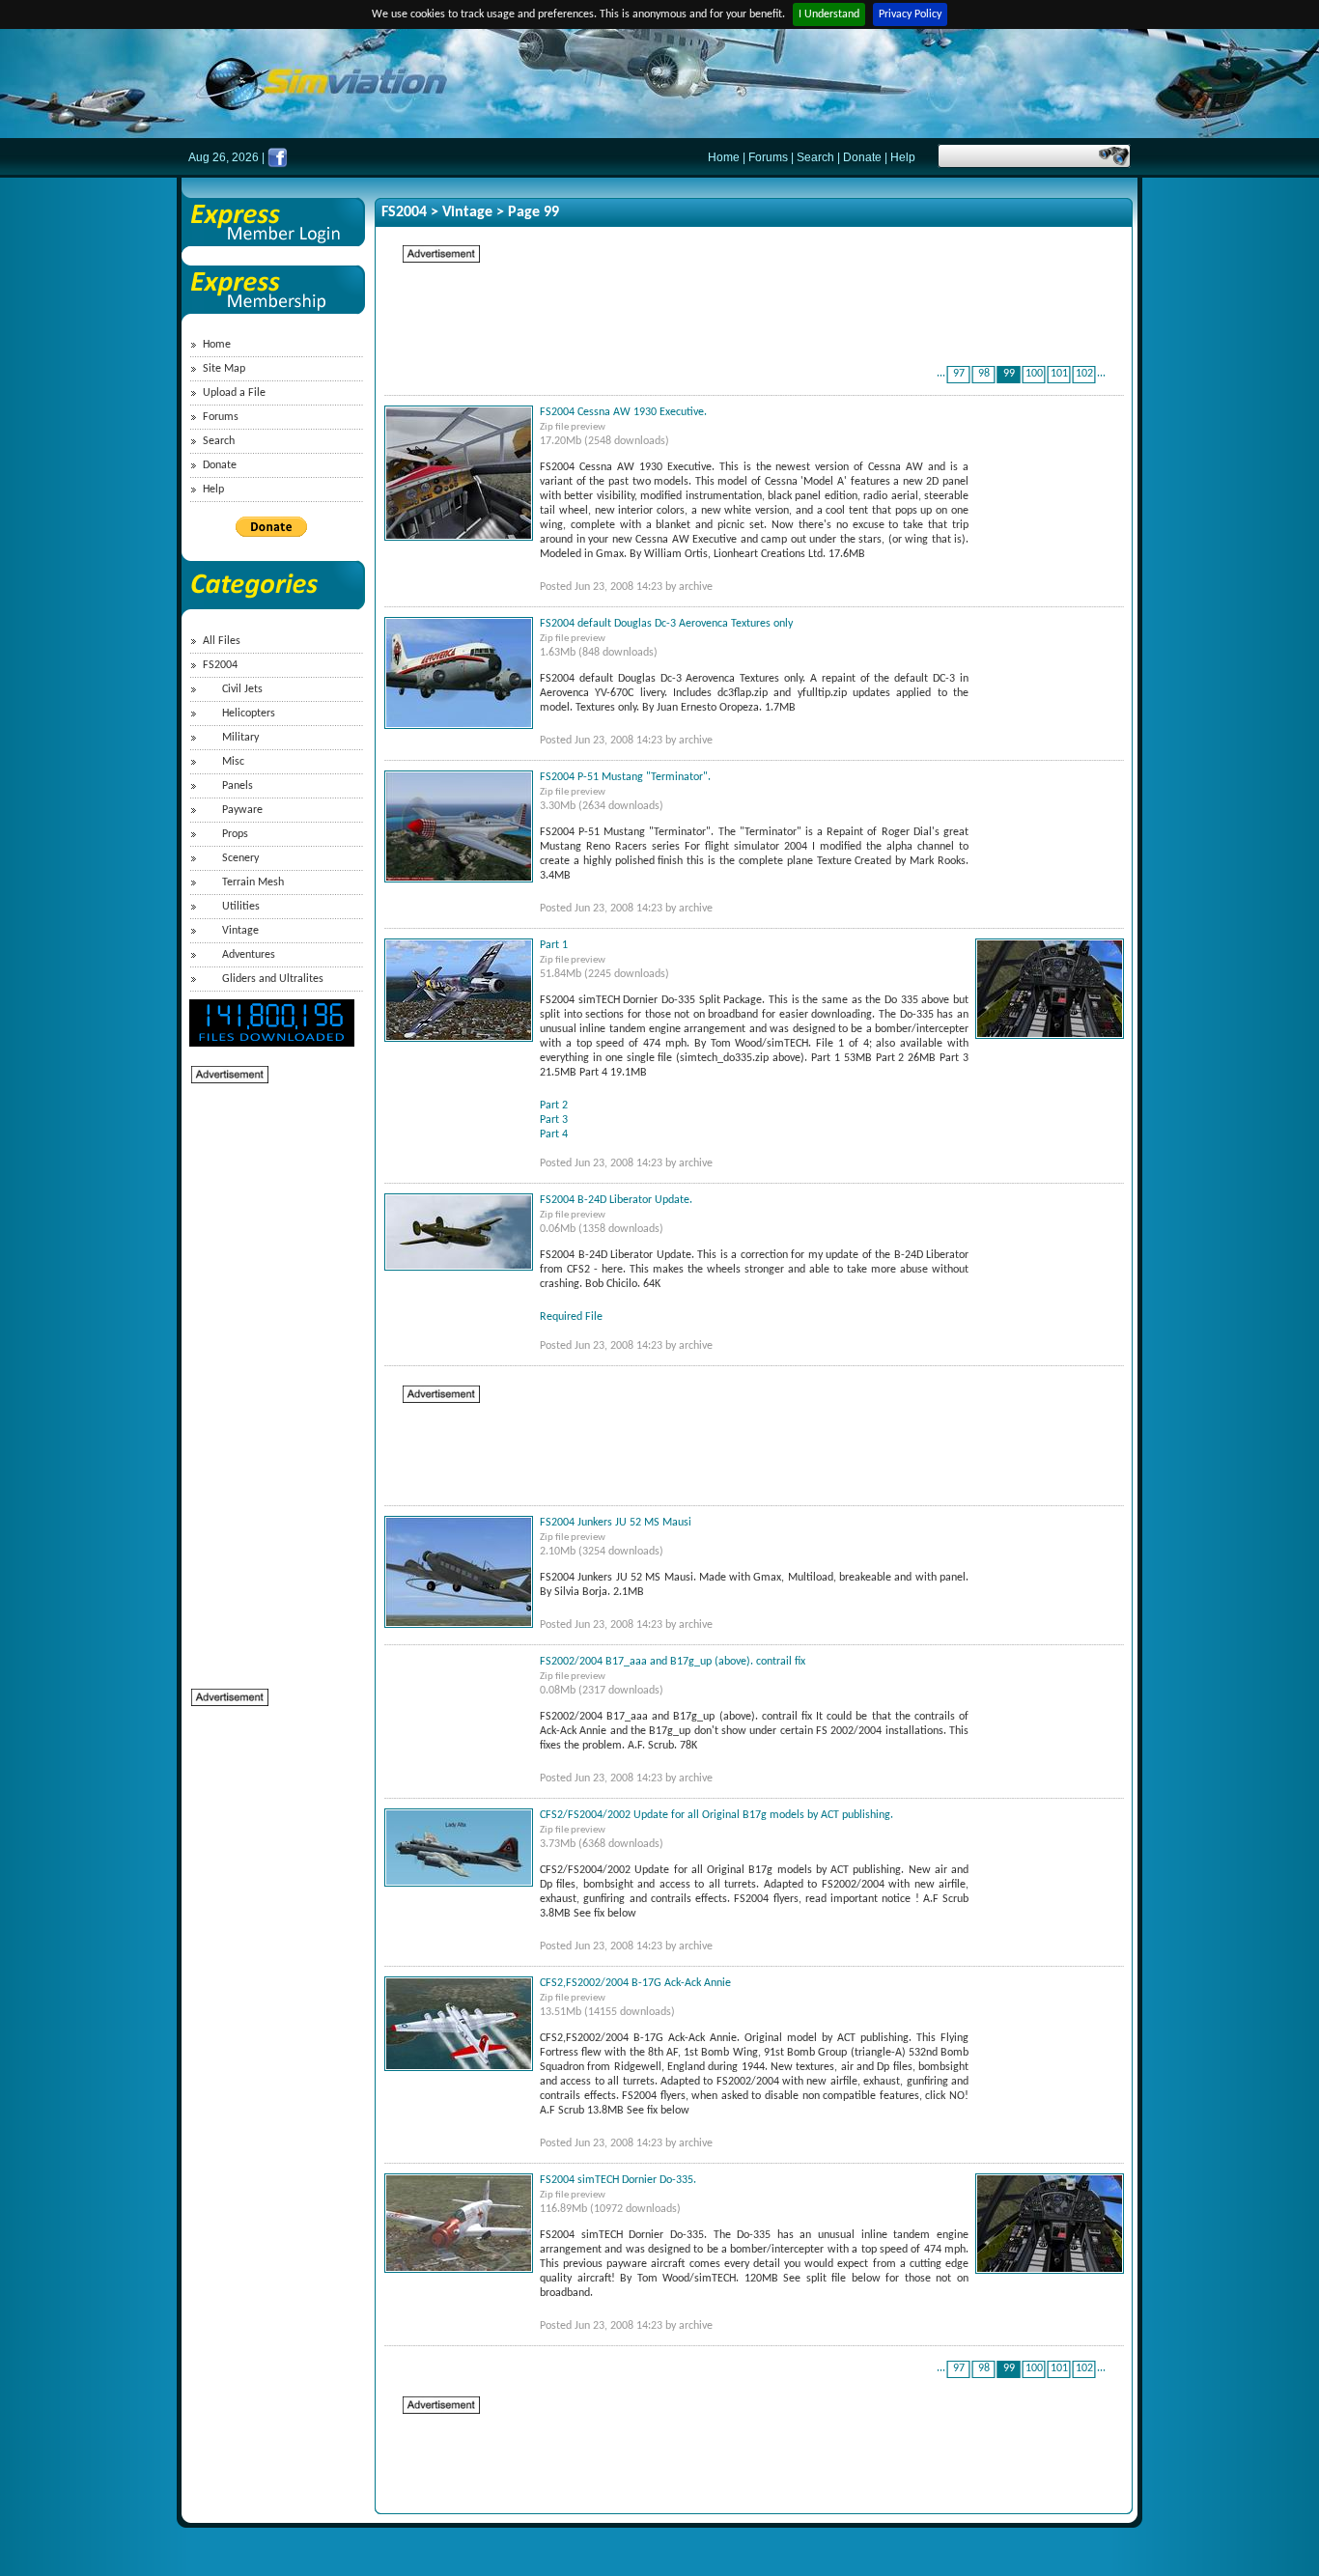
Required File (571, 1317)
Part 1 (554, 945)
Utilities (241, 907)
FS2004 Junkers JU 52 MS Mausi (616, 1523)
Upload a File (234, 393)
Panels (238, 786)
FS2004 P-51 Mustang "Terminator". (625, 777)
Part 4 (554, 1134)
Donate (862, 157)
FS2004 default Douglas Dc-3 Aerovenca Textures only (666, 624)
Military (240, 738)
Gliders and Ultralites (273, 979)
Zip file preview (573, 427)
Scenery (240, 858)
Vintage (240, 931)
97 (959, 374)
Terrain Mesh (253, 882)
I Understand (829, 14)
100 (1034, 374)
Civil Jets (242, 689)
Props (235, 834)
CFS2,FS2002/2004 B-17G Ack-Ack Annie (635, 1983)
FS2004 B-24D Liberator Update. (616, 1200)
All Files (222, 641)
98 (984, 374)
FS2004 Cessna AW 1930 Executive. (623, 412)
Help (903, 157)
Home (724, 157)
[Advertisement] (268, 1375)
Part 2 (554, 1106)
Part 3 (554, 1120)
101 (1059, 374)
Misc (233, 762)
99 (1009, 374)
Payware (242, 810)
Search (815, 157)
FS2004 (220, 665)
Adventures (249, 955)
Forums (768, 157)
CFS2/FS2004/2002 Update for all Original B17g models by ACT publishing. (716, 1815)
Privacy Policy (910, 14)
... (941, 374)
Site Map (224, 369)
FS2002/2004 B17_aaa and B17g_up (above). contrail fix (673, 1662)
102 (1084, 374)
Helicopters (249, 714)
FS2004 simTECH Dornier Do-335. (618, 2180)
